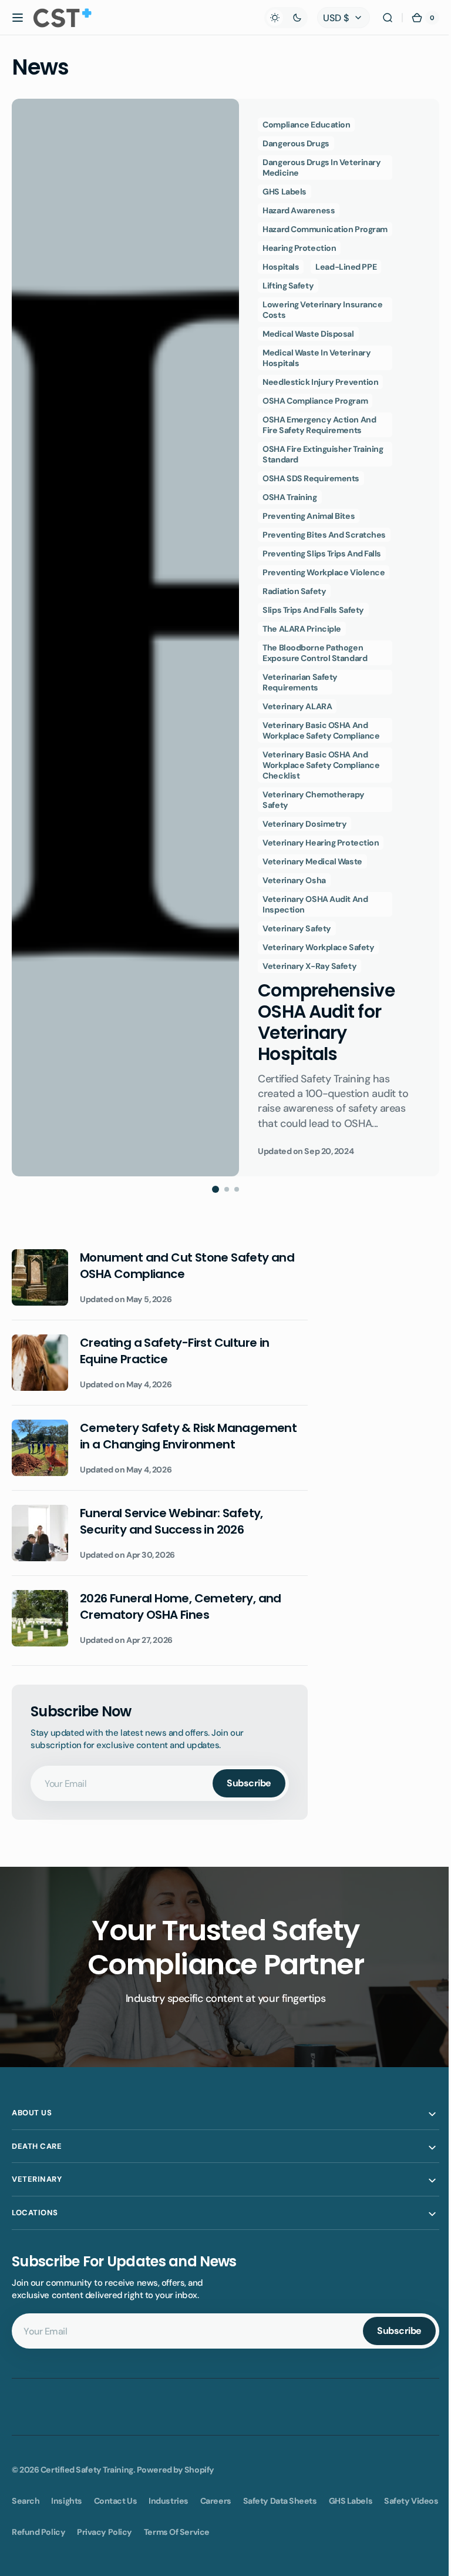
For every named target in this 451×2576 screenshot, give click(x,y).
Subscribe (249, 1783)
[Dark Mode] (277, 18)
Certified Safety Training (87, 2470)
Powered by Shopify (176, 2470)
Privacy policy (105, 2551)
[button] (18, 18)
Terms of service (177, 2551)
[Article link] (225, 637)
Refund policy (38, 2551)
